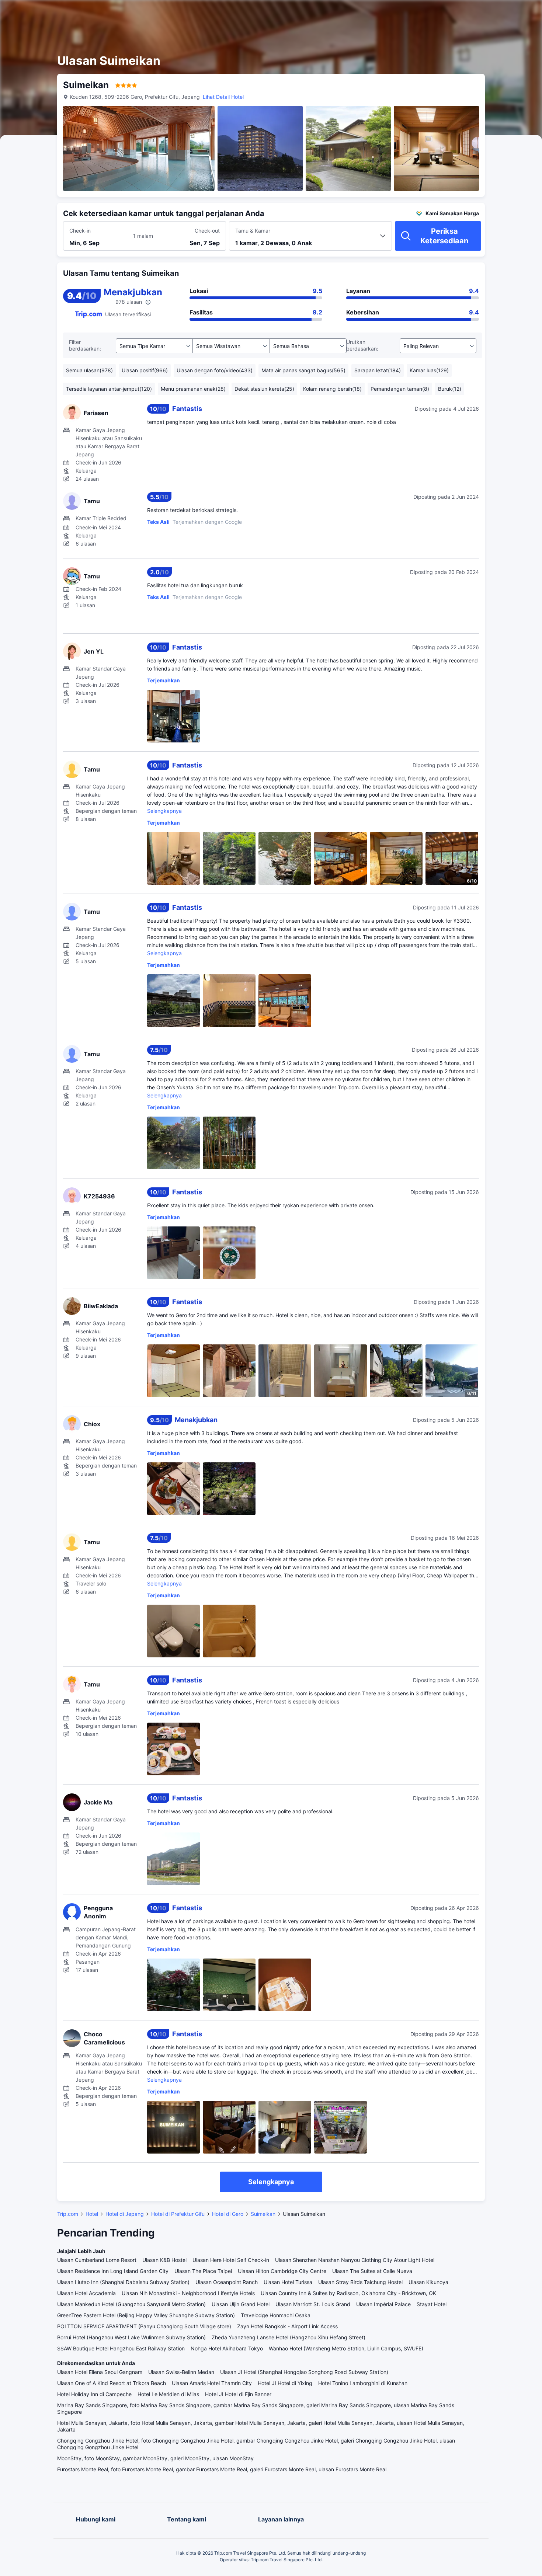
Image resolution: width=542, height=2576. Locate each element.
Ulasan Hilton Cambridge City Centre (282, 2271)
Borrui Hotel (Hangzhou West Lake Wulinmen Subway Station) (131, 2337)
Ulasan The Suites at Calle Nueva (372, 2271)
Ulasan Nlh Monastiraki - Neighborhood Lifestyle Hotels (188, 2293)
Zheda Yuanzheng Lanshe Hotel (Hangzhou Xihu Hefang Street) (289, 2337)
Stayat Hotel (432, 2304)
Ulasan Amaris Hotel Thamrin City (212, 2383)
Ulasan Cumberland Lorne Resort (97, 2260)
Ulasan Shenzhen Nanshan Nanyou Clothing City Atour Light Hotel (355, 2260)
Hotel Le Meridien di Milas (168, 2394)
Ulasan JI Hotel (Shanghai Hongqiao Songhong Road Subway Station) (304, 2372)
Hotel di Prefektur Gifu (178, 2214)
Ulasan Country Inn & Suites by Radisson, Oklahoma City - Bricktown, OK (348, 2293)
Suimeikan (263, 2214)
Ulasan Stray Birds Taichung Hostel (360, 2282)
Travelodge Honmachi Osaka (276, 2315)
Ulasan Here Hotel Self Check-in (231, 2260)
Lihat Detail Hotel (223, 97)
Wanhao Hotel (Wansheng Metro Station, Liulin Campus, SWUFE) (346, 2348)
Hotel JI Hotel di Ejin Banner (238, 2394)
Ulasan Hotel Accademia (86, 2293)
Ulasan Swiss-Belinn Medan (181, 2372)
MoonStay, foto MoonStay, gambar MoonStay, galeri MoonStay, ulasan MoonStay (155, 2458)
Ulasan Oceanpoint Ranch (227, 2282)
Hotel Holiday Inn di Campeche (94, 2394)
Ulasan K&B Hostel (164, 2260)
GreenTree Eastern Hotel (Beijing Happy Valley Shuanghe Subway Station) (146, 2315)
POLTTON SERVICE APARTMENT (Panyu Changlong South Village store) (144, 2326)
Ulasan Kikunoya (428, 2282)
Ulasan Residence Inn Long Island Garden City (113, 2271)
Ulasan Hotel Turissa (288, 2282)
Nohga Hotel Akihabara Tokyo (227, 2348)
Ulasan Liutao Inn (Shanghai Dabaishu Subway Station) (123, 2282)
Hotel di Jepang (125, 2214)
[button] (474, 12)
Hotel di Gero (228, 2214)
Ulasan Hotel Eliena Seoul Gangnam (100, 2372)
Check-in (80, 231)
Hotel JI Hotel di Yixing (285, 2383)
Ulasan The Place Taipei (203, 2271)
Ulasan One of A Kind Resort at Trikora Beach (112, 2383)
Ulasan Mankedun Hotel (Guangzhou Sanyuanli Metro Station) (131, 2304)
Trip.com (68, 2214)
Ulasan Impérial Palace (383, 2304)
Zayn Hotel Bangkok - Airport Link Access (287, 2326)
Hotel (92, 2214)
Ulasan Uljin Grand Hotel (241, 2304)
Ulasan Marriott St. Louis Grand (313, 2304)
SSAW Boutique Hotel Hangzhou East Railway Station (121, 2348)
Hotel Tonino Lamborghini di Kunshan (363, 2383)
